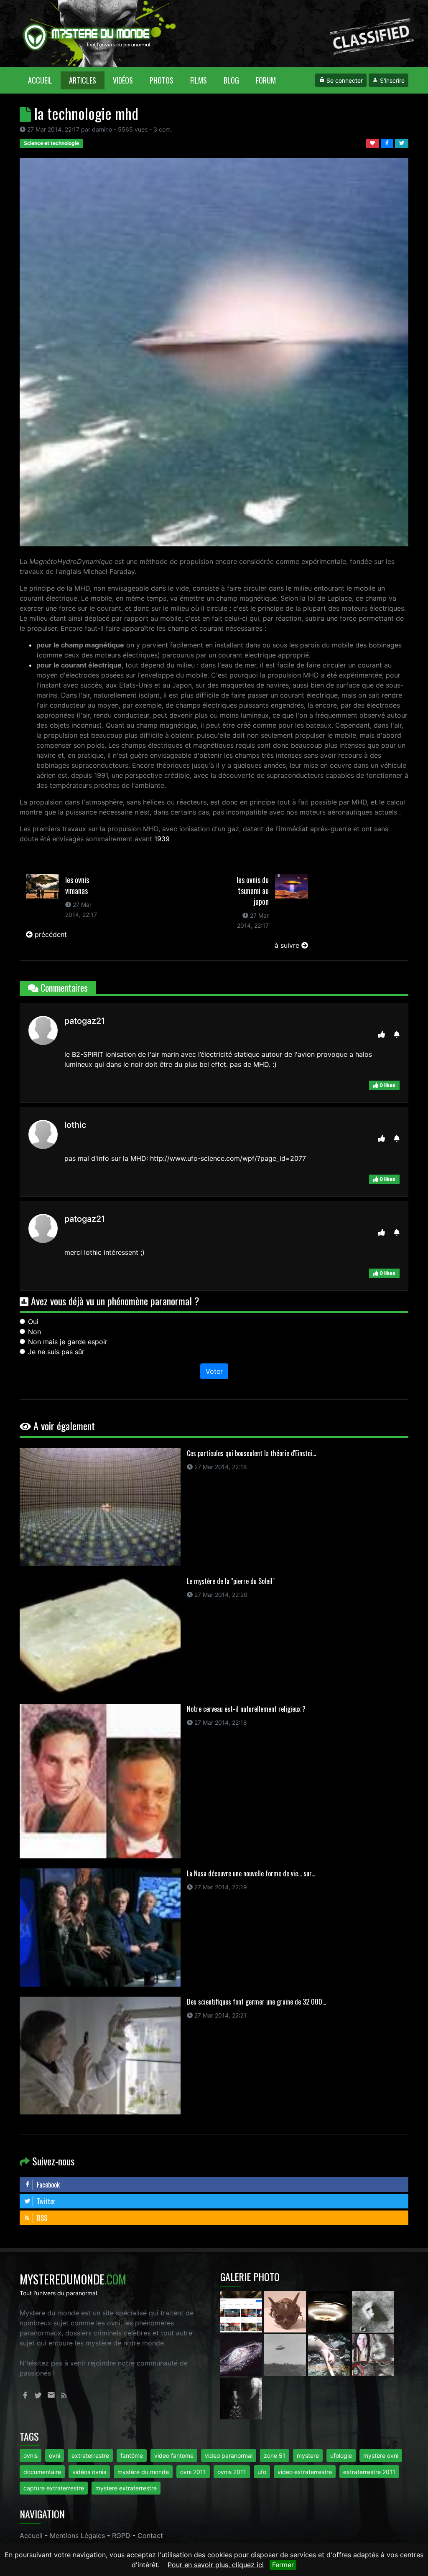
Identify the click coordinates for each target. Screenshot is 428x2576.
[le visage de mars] (373, 2311)
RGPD (121, 2535)
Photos (162, 80)
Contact (150, 2535)
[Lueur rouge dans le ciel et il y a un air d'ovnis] (330, 2311)
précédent (50, 934)
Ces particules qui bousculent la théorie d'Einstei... (251, 1453)
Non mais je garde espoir (68, 1342)
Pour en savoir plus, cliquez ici (216, 2565)
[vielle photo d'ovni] (286, 2354)
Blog (231, 80)
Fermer (283, 2565)
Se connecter (344, 80)
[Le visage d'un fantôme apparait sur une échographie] (373, 2354)
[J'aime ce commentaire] (382, 1034)
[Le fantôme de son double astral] (241, 2398)
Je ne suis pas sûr (56, 1352)
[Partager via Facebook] (388, 142)
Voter (214, 1371)
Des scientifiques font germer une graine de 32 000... (256, 2002)
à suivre (288, 945)
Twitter (45, 2201)
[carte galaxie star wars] (242, 2354)
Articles (83, 80)
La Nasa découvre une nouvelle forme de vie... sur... (251, 1873)
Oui (33, 1322)
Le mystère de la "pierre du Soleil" (231, 1581)
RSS (41, 2218)
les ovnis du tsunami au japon (253, 891)
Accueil (44, 80)
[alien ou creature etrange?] (330, 2354)
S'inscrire (391, 80)
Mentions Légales (77, 2535)
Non (34, 1332)
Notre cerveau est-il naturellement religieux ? (246, 1709)
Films (199, 80)
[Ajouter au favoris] (373, 142)
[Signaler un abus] (397, 1034)
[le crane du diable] (286, 2311)
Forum (266, 80)
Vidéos (123, 80)
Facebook (47, 2185)
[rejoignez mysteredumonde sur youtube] (242, 2311)
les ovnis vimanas (77, 885)
